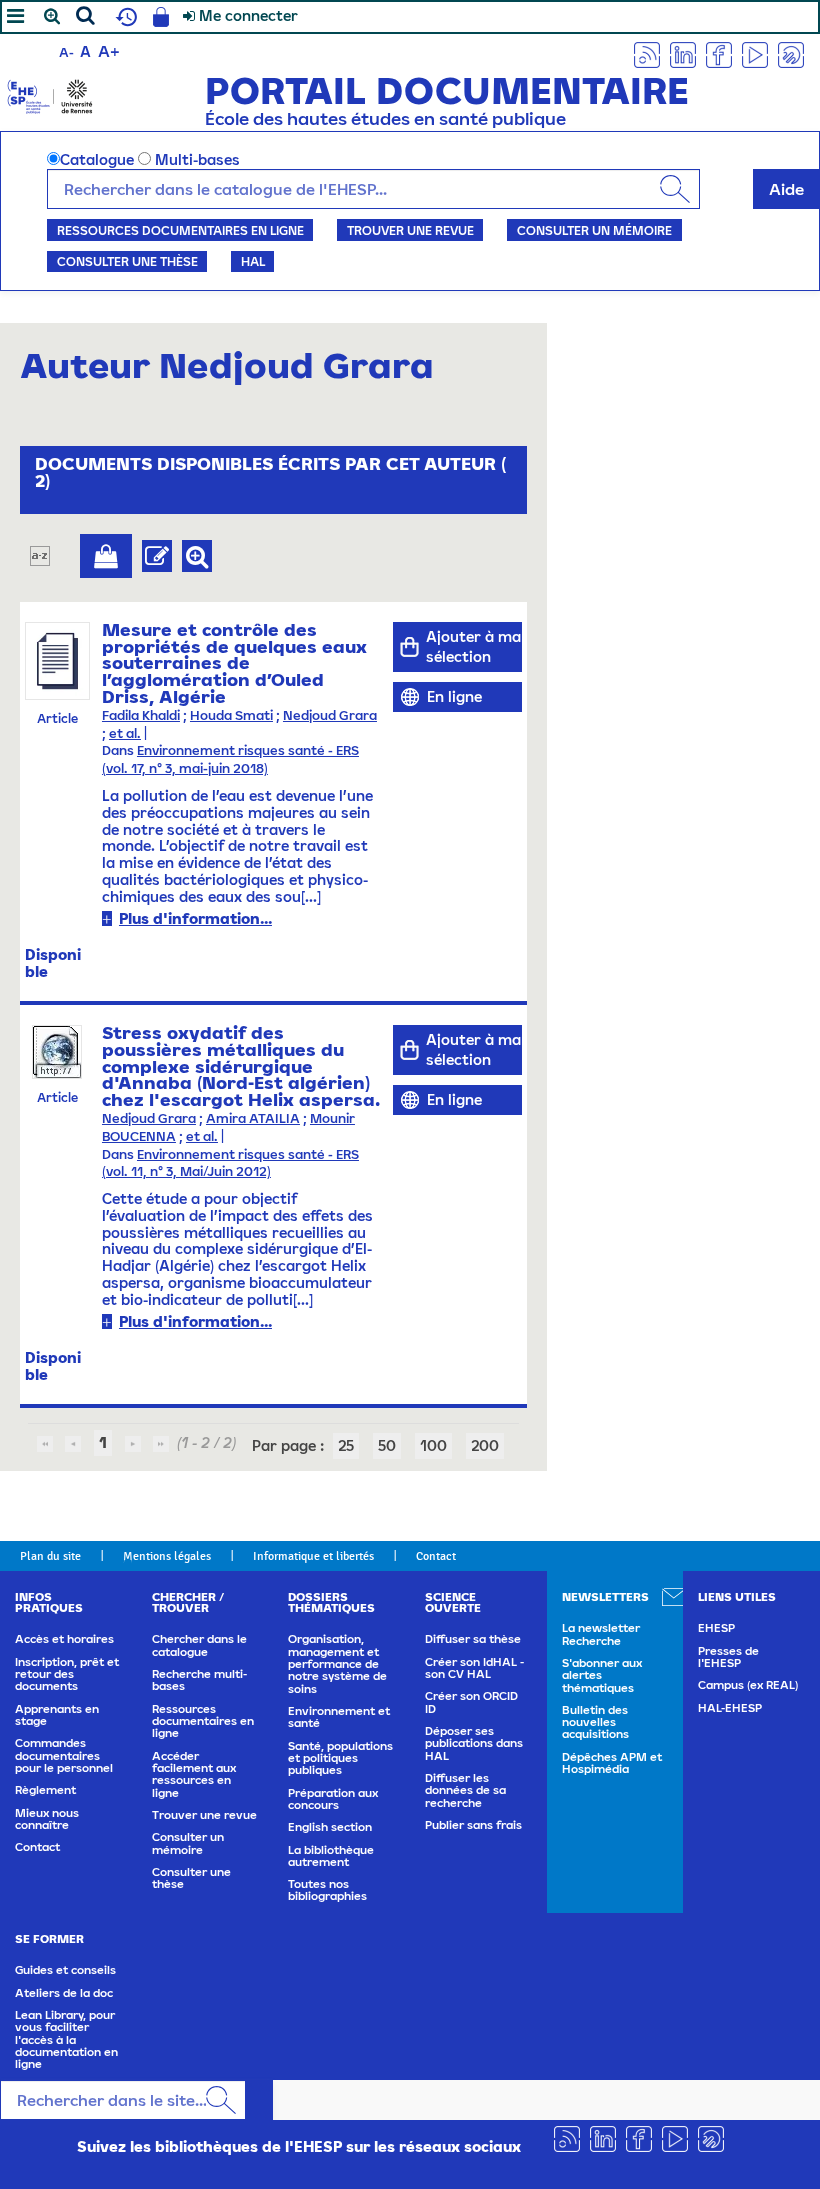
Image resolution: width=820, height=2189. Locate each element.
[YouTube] (755, 53)
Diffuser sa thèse (473, 1639)
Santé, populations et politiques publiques (340, 1758)
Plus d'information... (195, 918)
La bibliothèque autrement (331, 1856)
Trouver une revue (410, 230)
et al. (125, 733)
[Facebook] (719, 53)
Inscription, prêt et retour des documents (67, 1674)
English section (330, 1827)
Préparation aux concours (333, 1799)
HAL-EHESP (730, 1708)
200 (485, 1445)
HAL (253, 261)
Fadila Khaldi (141, 715)
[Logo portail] (50, 94)
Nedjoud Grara (330, 715)
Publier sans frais (473, 1825)
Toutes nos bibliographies (327, 1890)
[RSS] (647, 53)
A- (66, 52)
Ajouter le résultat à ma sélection (106, 556)
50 (387, 1445)
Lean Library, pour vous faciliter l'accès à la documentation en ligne (66, 2039)
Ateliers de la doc (64, 1993)
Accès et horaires (64, 1639)
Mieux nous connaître (47, 1819)
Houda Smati (231, 715)
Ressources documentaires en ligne (180, 230)
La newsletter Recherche (601, 1634)
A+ (109, 51)
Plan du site (50, 1556)
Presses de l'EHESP (728, 1657)
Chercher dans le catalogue (199, 1645)
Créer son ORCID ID (471, 1702)
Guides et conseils (65, 1970)
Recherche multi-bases (199, 1680)
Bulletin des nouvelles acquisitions (595, 1722)
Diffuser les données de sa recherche (465, 1790)
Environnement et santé (339, 1717)
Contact (436, 1556)
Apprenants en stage (57, 1715)
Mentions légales (167, 1556)
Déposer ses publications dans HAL (474, 1743)
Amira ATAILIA (253, 1118)
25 (346, 1445)
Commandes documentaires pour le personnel (64, 1755)
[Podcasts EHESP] (791, 53)
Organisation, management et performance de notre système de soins (337, 1663)
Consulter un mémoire (594, 230)
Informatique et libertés (313, 1556)
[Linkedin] (683, 53)
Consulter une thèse (127, 261)
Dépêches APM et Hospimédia (612, 1763)
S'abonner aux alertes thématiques (602, 1675)
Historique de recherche (124, 17)
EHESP (716, 1628)
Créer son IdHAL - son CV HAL (474, 1668)
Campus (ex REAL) (748, 1685)
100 (433, 1445)
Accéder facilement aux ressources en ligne (194, 1774)
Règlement (45, 1790)
